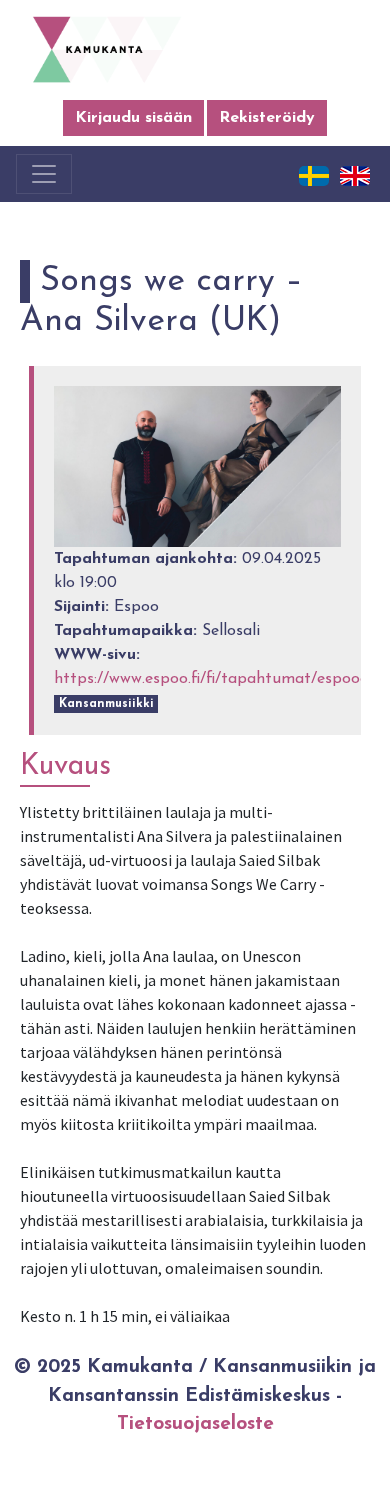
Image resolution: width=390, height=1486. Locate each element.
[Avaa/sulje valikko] (44, 174)
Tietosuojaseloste (195, 1424)
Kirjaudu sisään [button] (133, 118)
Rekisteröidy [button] (267, 118)
